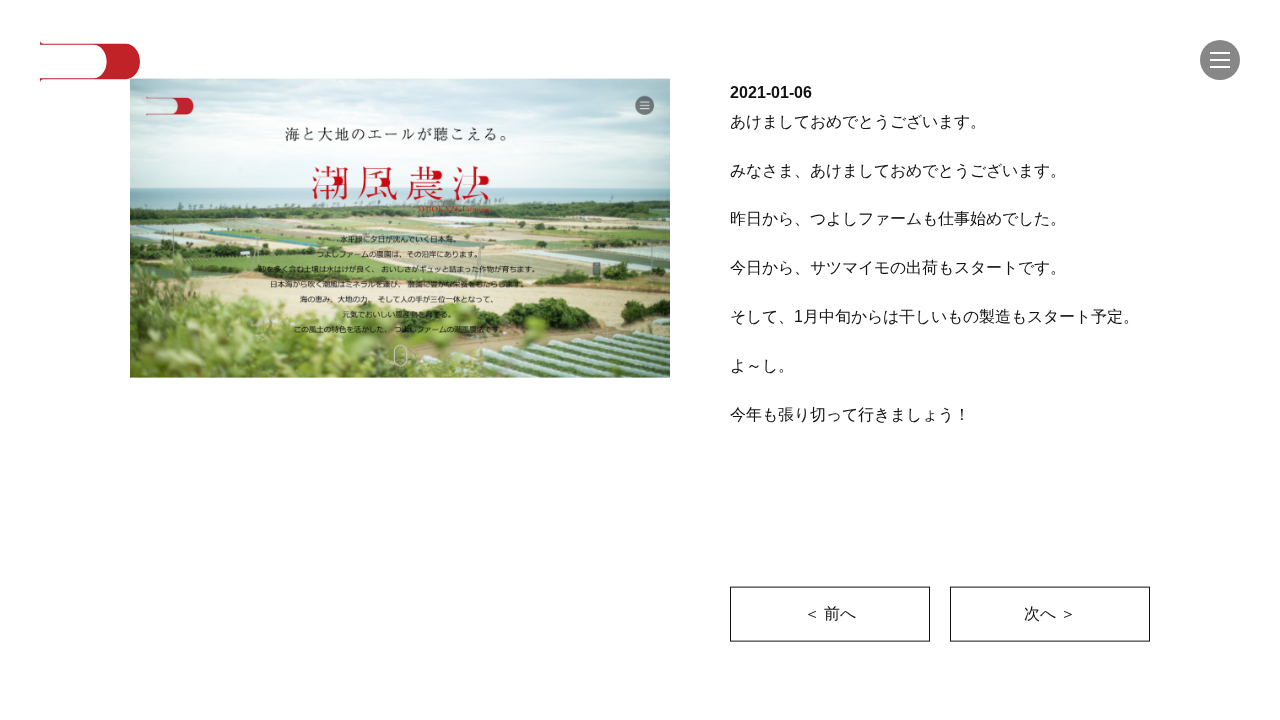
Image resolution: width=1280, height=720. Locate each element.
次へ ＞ (1050, 613)
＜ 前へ (830, 613)
